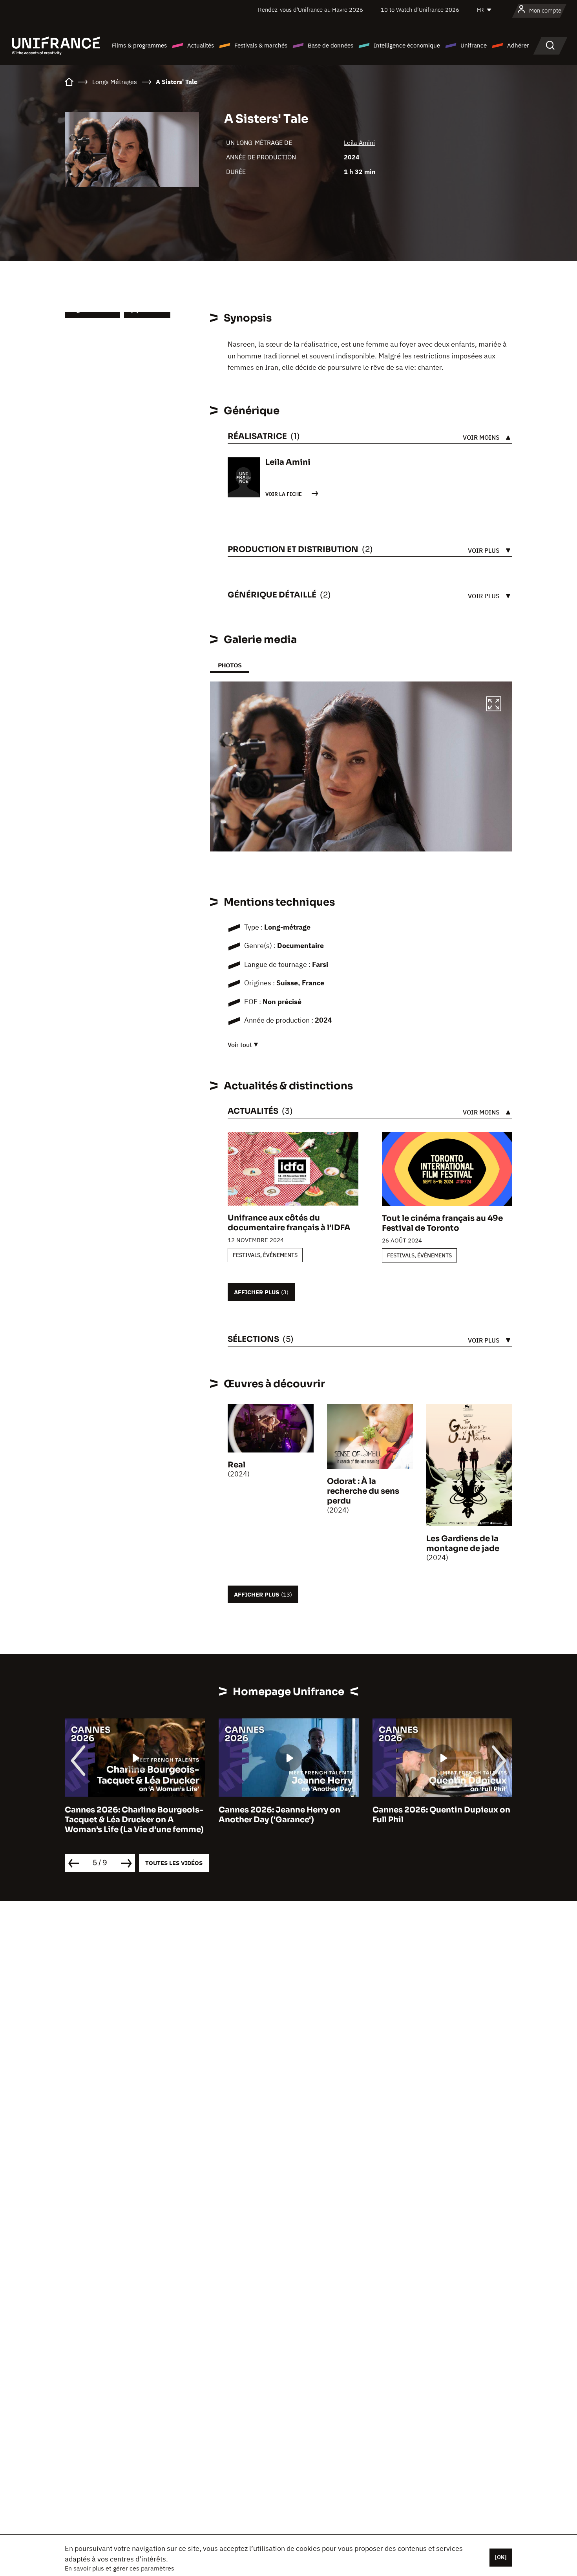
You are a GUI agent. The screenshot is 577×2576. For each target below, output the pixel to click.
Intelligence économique (407, 45)
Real (236, 1465)
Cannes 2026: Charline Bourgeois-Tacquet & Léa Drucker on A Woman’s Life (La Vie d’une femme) (134, 1820)
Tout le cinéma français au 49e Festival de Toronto (442, 1223)
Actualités (201, 45)
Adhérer (518, 45)
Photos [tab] (230, 665)
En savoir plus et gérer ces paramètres (120, 2568)
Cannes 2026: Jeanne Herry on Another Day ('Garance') (279, 1815)
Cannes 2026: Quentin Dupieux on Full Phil (441, 1815)
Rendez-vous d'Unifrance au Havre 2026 (310, 10)
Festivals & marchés (261, 45)
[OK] (501, 2557)
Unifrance (474, 45)
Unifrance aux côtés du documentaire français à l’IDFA (289, 1223)
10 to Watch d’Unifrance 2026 (420, 10)
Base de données (330, 45)
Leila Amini (359, 143)
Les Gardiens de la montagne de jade (463, 1544)
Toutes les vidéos (174, 1863)
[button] (494, 705)
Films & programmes (139, 45)
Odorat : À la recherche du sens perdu (363, 1491)
